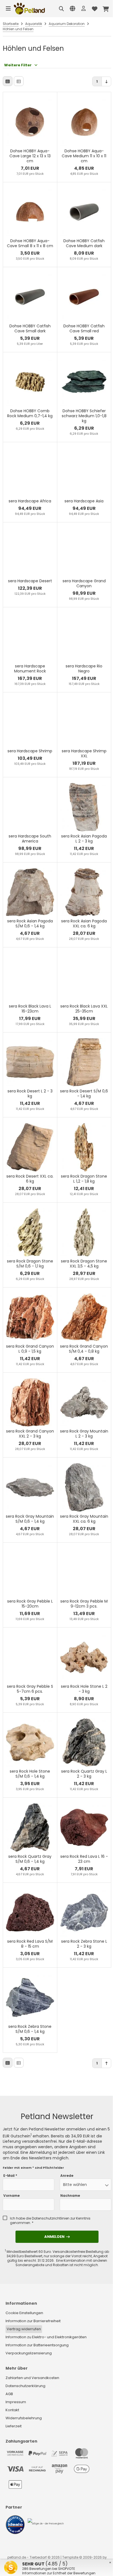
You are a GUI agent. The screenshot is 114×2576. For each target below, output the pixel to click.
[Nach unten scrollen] (106, 81)
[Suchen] (61, 9)
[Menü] (8, 9)
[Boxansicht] (8, 81)
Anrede (67, 2176)
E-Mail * (10, 2176)
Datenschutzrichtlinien (51, 2218)
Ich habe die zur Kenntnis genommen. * (50, 2221)
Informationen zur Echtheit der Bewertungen (59, 2573)
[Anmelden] (84, 9)
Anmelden (57, 2237)
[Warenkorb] (106, 9)
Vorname (11, 2196)
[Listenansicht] (19, 81)
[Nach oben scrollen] (106, 2063)
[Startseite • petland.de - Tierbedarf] (29, 9)
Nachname (70, 2196)
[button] (85, 2185)
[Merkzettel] (95, 9)
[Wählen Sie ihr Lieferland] (72, 9)
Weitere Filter (18, 65)
